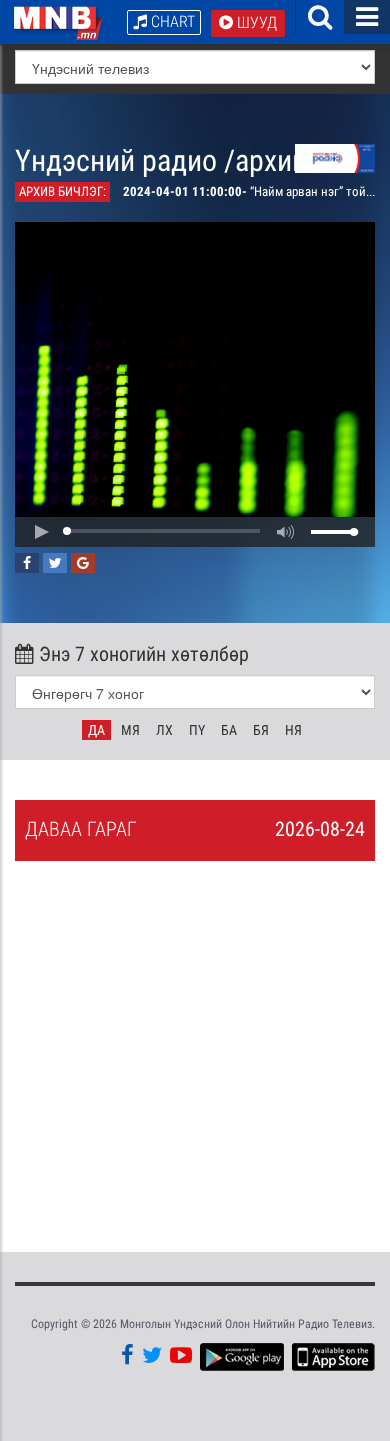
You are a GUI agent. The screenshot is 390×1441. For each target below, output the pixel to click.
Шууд (255, 22)
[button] (41, 532)
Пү (197, 730)
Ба (229, 730)
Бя (261, 730)
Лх (164, 730)
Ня (293, 730)
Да (96, 730)
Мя (130, 730)
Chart (171, 21)
